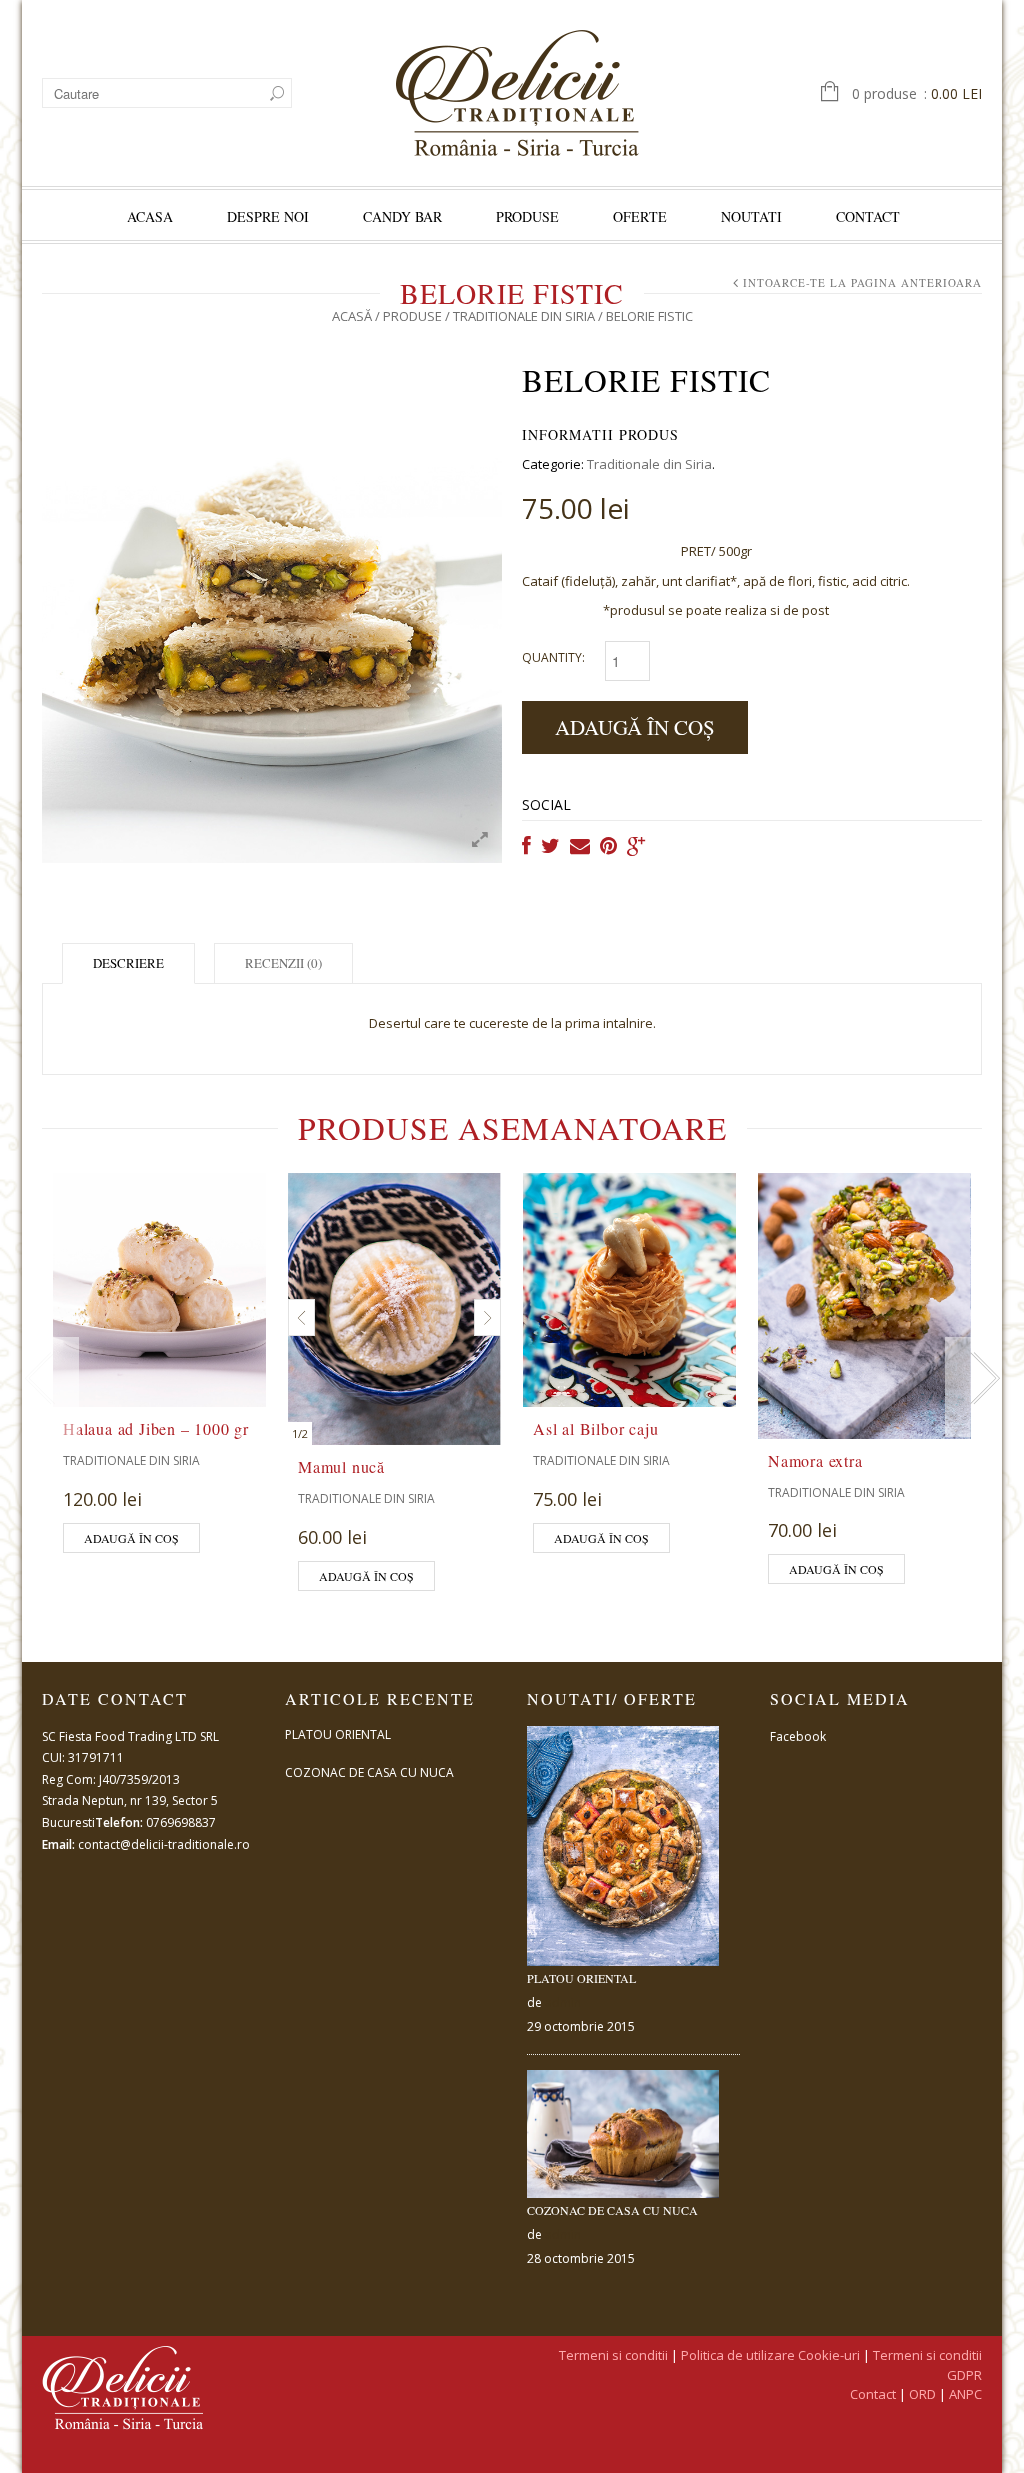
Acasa (150, 216)
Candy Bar (402, 216)
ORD (922, 2394)
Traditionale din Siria (524, 316)
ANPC (965, 2394)
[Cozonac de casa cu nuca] (623, 2134)
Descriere (128, 963)
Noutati (751, 216)
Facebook (798, 1736)
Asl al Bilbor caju (595, 1428)
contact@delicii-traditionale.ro (164, 1844)
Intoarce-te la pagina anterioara (862, 282)
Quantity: (553, 657)
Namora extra (815, 1460)
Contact (868, 216)
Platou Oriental (338, 1734)
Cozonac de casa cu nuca (369, 1772)
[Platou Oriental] (623, 1846)
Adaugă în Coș (635, 727)
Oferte (640, 216)
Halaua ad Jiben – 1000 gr (156, 1428)
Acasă (352, 316)
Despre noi (268, 216)
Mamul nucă (341, 1466)
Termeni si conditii (613, 2355)
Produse (527, 216)
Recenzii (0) (283, 963)
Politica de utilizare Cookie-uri (770, 2355)
